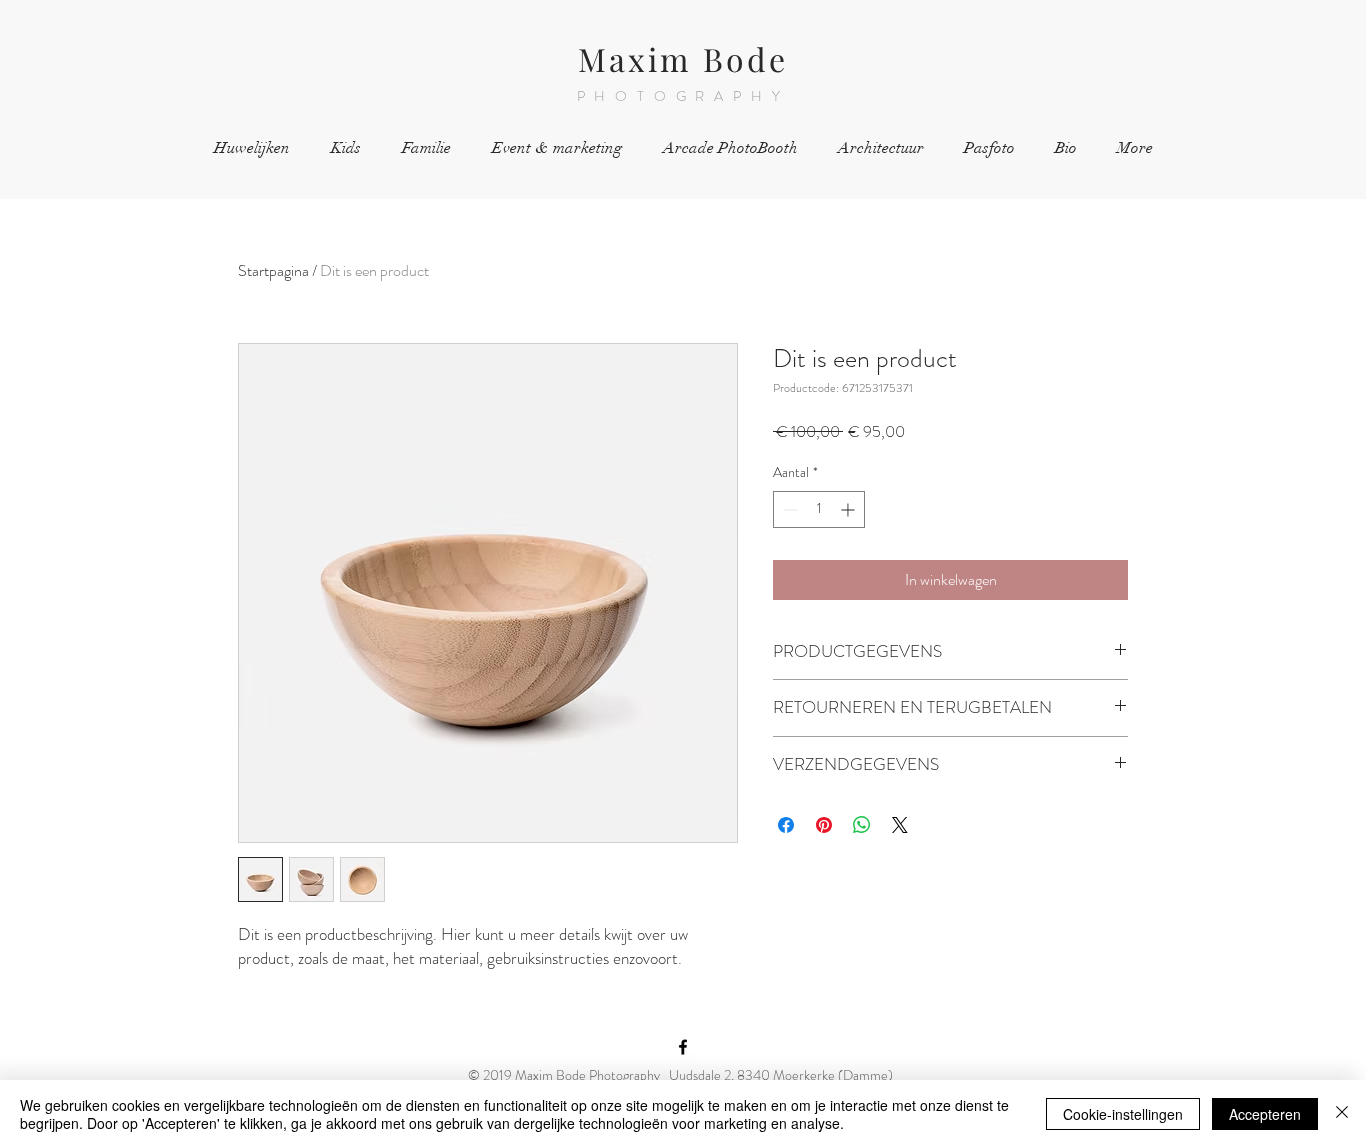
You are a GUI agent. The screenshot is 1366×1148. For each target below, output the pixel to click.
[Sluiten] (1342, 1114)
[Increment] (849, 509)
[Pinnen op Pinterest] (824, 825)
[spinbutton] (819, 509)
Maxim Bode (683, 58)
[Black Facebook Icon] (683, 1047)
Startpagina (273, 270)
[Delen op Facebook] (786, 825)
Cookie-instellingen (1123, 1114)
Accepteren (1265, 1114)
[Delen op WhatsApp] (862, 825)
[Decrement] (788, 509)
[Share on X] (900, 825)
